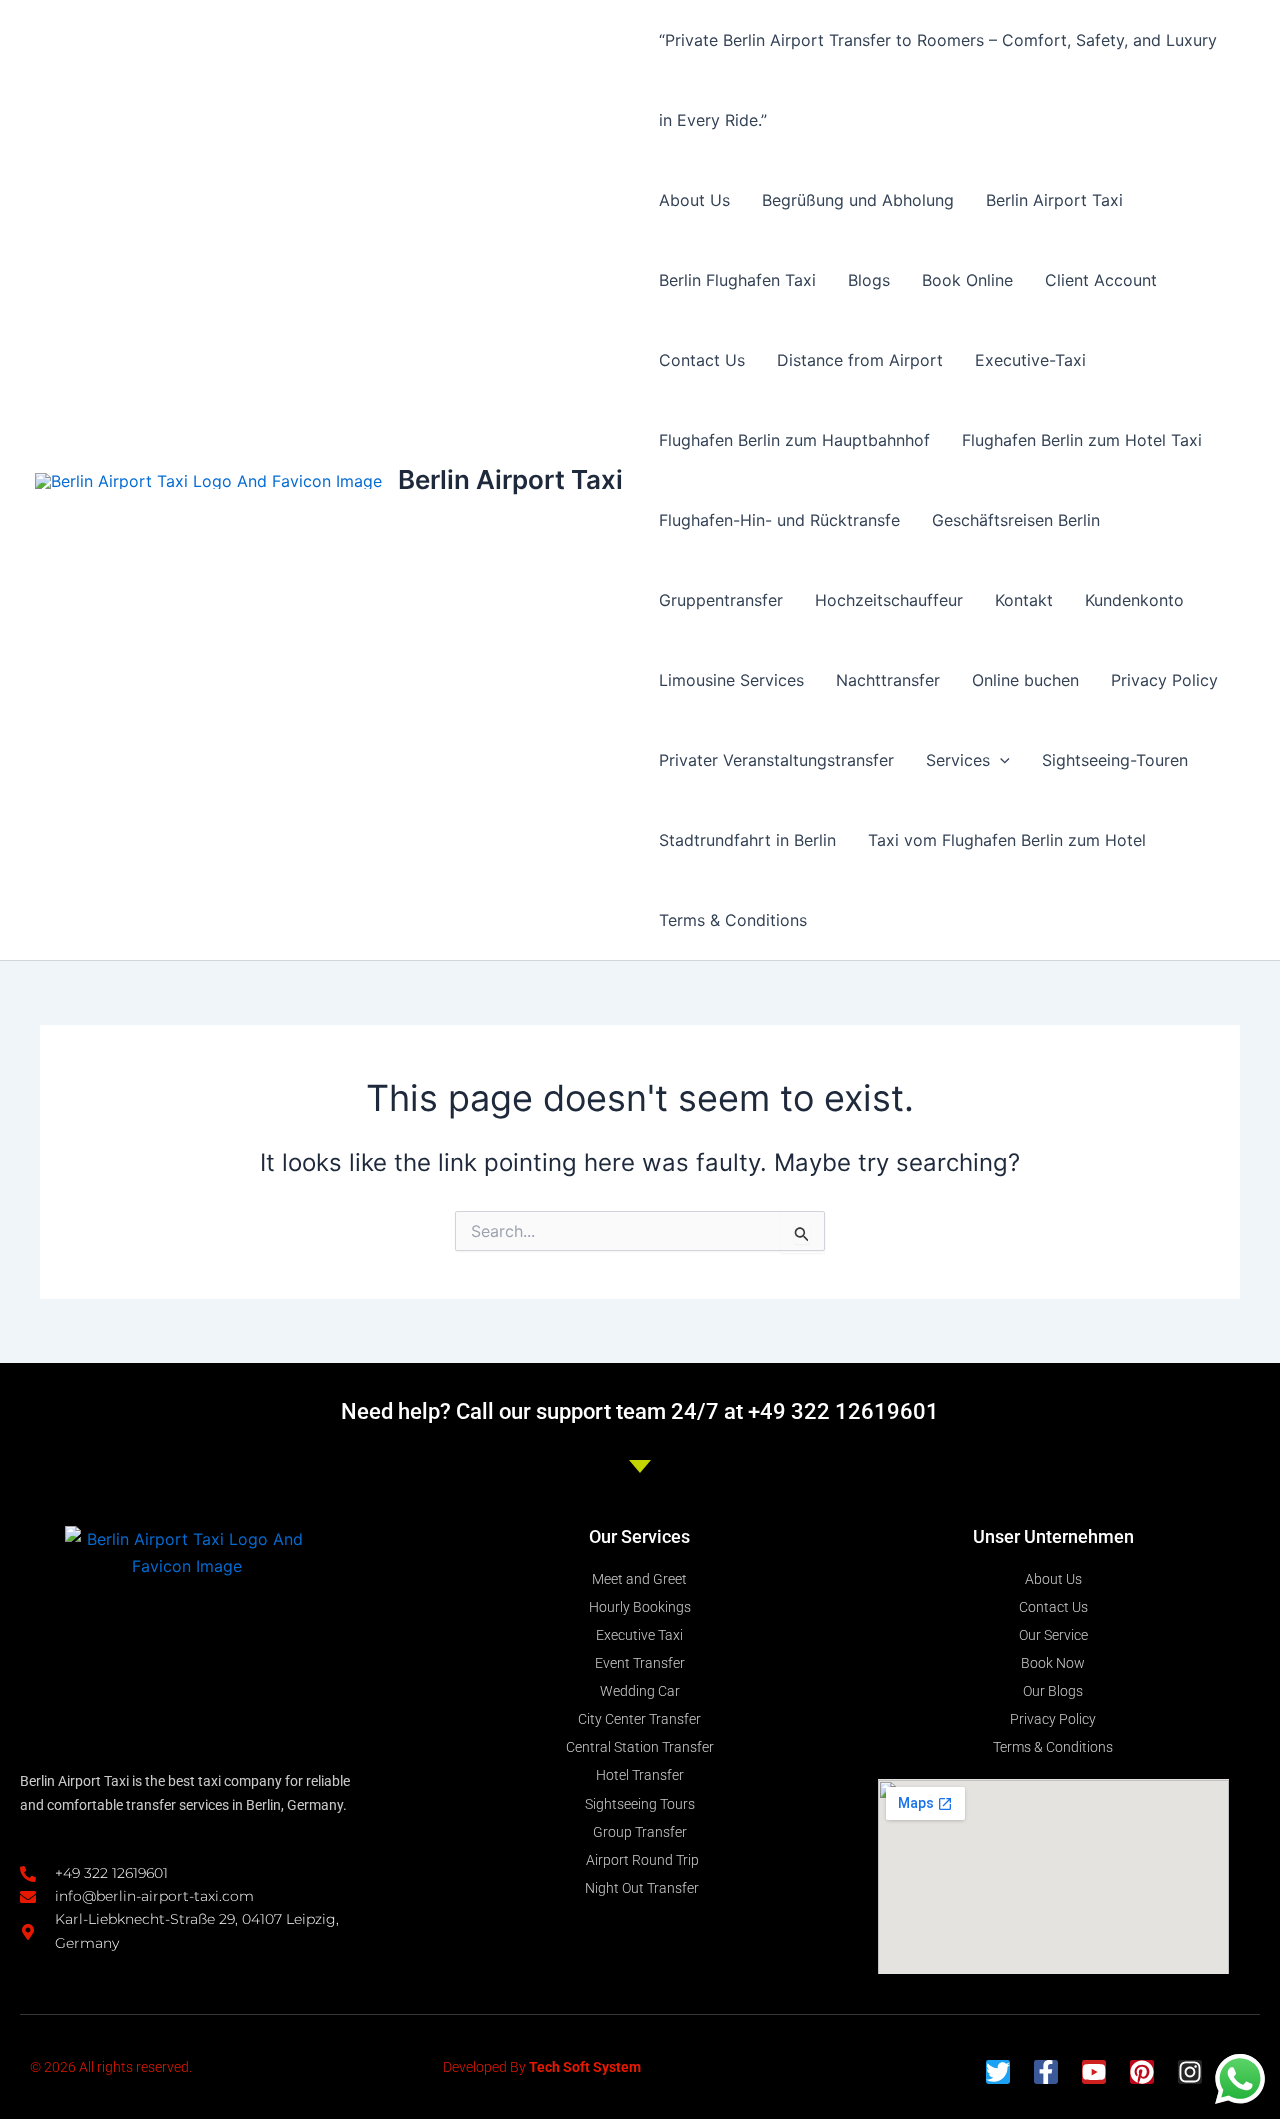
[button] (1000, 760)
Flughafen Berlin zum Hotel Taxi (1082, 440)
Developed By (542, 2067)
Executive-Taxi (1030, 360)
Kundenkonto (1134, 600)
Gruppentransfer (721, 600)
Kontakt (1024, 600)
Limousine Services (731, 680)
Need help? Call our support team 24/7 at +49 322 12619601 (640, 1411)
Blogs (869, 280)
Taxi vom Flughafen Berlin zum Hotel (1007, 840)
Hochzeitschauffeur (889, 600)
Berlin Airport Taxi (510, 479)
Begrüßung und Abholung (858, 200)
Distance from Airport (860, 360)
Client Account (1101, 280)
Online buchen (1025, 680)
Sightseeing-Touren (1115, 760)
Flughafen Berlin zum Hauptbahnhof (794, 440)
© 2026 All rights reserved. (111, 2067)
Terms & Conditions (733, 920)
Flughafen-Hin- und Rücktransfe (779, 520)
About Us (694, 200)
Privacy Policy (1164, 680)
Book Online (967, 280)
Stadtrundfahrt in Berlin (747, 840)
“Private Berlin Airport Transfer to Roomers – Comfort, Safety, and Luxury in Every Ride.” (938, 80)
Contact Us (702, 360)
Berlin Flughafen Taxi (737, 280)
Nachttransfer (888, 680)
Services (958, 760)
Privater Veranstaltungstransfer (776, 760)
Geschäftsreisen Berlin (1016, 520)
